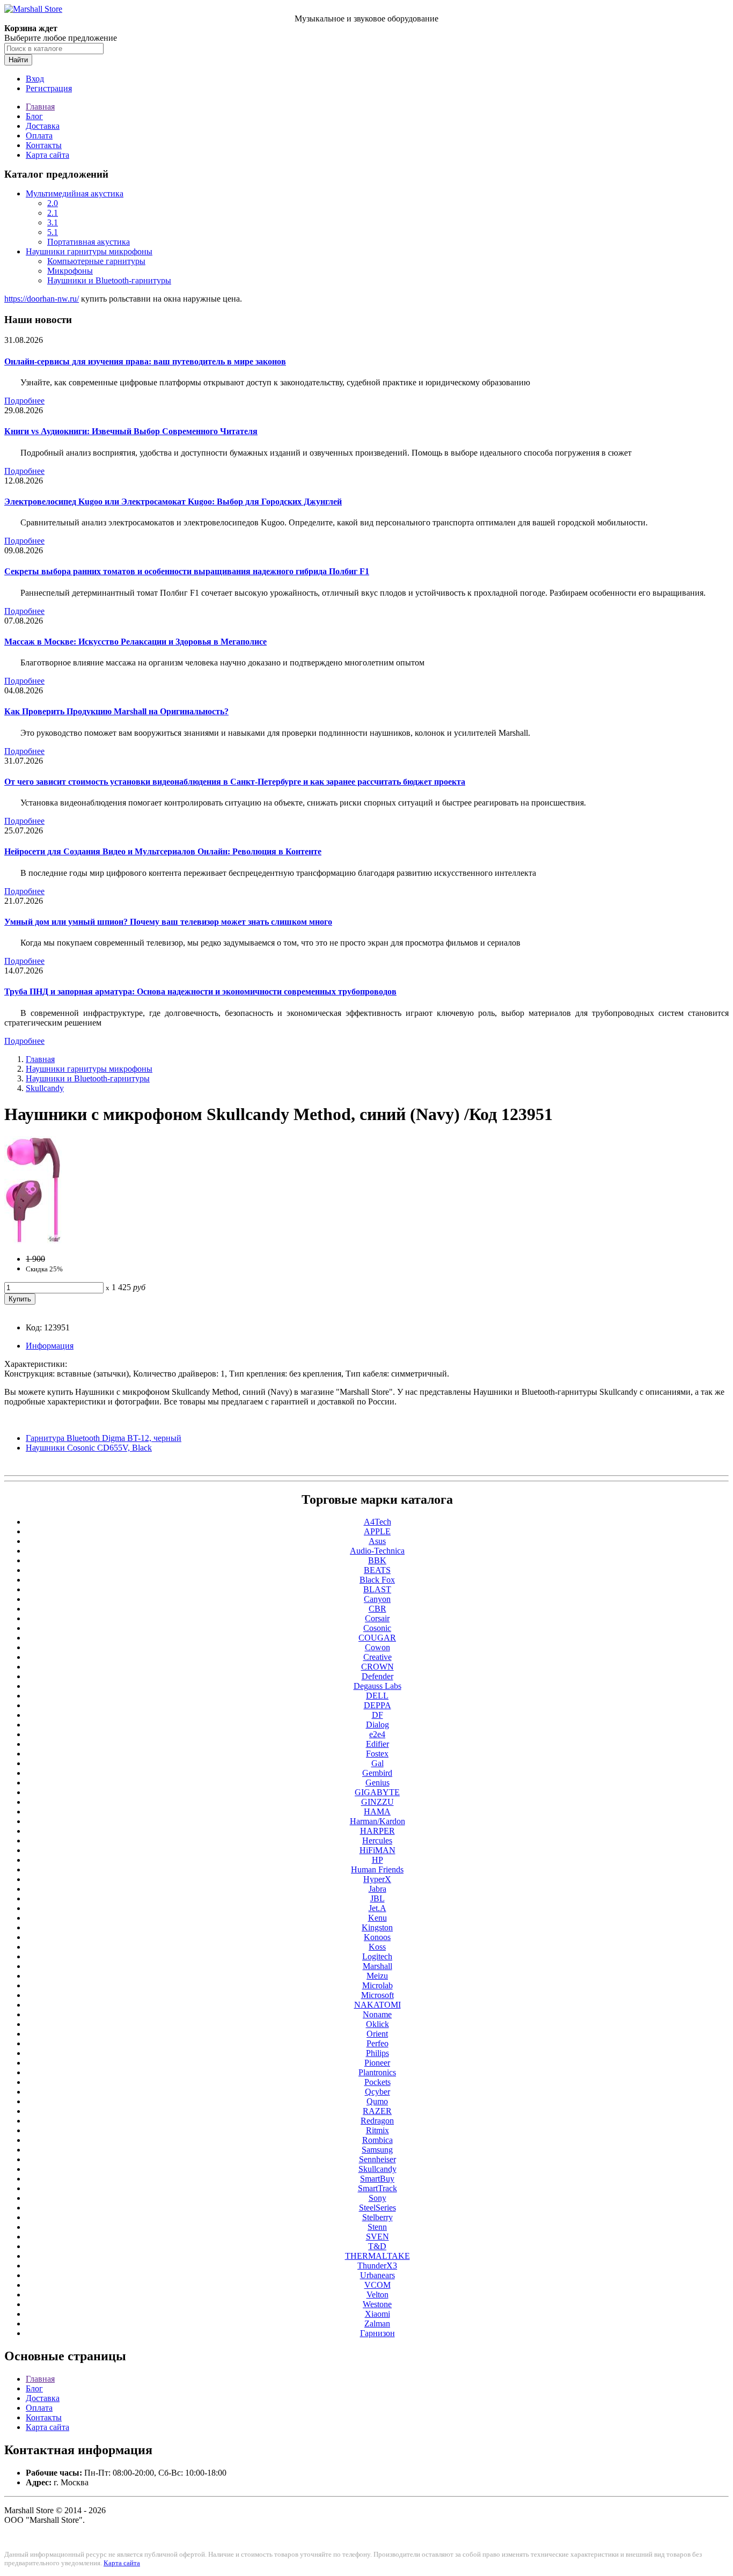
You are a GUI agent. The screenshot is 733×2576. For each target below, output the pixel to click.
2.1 (53, 213)
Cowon (378, 1647)
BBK (377, 1560)
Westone (377, 2304)
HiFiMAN (378, 1850)
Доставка (43, 126)
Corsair (377, 1618)
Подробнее (24, 401)
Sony (378, 2198)
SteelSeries (378, 2208)
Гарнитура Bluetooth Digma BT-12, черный (104, 1438)
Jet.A (378, 1908)
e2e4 (377, 1734)
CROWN (378, 1667)
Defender (378, 1676)
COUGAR (377, 1638)
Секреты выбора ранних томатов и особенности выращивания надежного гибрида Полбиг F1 (187, 571)
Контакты (44, 145)
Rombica (378, 2140)
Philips (378, 2053)
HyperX (377, 1879)
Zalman (377, 2323)
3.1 (53, 222)
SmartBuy (377, 2179)
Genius (378, 1783)
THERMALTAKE (378, 2256)
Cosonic (377, 1628)
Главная (40, 107)
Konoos (377, 1937)
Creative (378, 1657)
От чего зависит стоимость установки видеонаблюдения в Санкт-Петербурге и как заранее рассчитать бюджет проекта (235, 782)
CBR (378, 1609)
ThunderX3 (377, 2266)
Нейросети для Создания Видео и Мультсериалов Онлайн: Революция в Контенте (163, 851)
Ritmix (378, 2130)
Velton (378, 2295)
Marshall (378, 1966)
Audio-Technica (377, 1551)
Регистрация (49, 88)
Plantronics (377, 2072)
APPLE (377, 1531)
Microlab (378, 1985)
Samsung (377, 2150)
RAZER (377, 2111)
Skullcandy (45, 1088)
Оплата (39, 136)
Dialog (378, 1725)
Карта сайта (47, 155)
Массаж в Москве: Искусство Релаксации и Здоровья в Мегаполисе (135, 642)
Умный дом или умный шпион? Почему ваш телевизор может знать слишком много (168, 922)
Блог (34, 116)
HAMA (377, 1812)
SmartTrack (378, 2188)
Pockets (378, 2082)
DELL (377, 1696)
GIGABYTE (377, 1792)
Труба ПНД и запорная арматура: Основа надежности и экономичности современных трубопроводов (200, 991)
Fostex (377, 1754)
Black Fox (377, 1580)
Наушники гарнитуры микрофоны (89, 251)
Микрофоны (70, 271)
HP (378, 1860)
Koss (377, 1947)
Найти (18, 60)
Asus (377, 1541)
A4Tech (378, 1522)
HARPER (378, 1831)
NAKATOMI (378, 2005)
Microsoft (378, 1995)
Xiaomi (378, 2314)
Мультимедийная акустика (75, 193)
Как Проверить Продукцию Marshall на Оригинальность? (116, 711)
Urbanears (378, 2275)
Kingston (377, 1927)
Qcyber (378, 2092)
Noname (377, 2014)
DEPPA (378, 1705)
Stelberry (378, 2217)
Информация (50, 1346)
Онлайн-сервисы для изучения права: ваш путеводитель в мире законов (145, 361)
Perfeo (378, 2043)
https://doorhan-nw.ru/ (42, 299)
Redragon (377, 2121)
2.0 (53, 203)
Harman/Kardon (378, 1821)
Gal (378, 1763)
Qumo (377, 2101)
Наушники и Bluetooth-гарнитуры (109, 280)
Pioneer (377, 2063)
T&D (377, 2246)
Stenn (377, 2227)
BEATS (377, 1570)
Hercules (377, 1840)
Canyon (377, 1599)
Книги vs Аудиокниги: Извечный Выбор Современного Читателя (131, 431)
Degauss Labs (378, 1686)
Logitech (377, 1956)
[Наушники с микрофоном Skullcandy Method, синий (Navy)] (33, 1241)
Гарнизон (378, 2333)
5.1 (53, 232)
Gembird (377, 1773)
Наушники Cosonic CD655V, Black (89, 1448)
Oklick (378, 2024)
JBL (378, 1898)
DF (378, 1715)
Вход (35, 79)
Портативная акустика (89, 242)
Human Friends (377, 1869)
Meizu (377, 1976)
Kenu (378, 1918)
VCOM (378, 2285)
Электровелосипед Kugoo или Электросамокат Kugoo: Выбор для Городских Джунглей (173, 502)
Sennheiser (378, 2159)
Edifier (378, 1744)
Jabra (378, 1889)
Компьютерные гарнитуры (96, 261)
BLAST (377, 1589)
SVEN (378, 2237)
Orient (377, 2034)
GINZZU (378, 1802)
